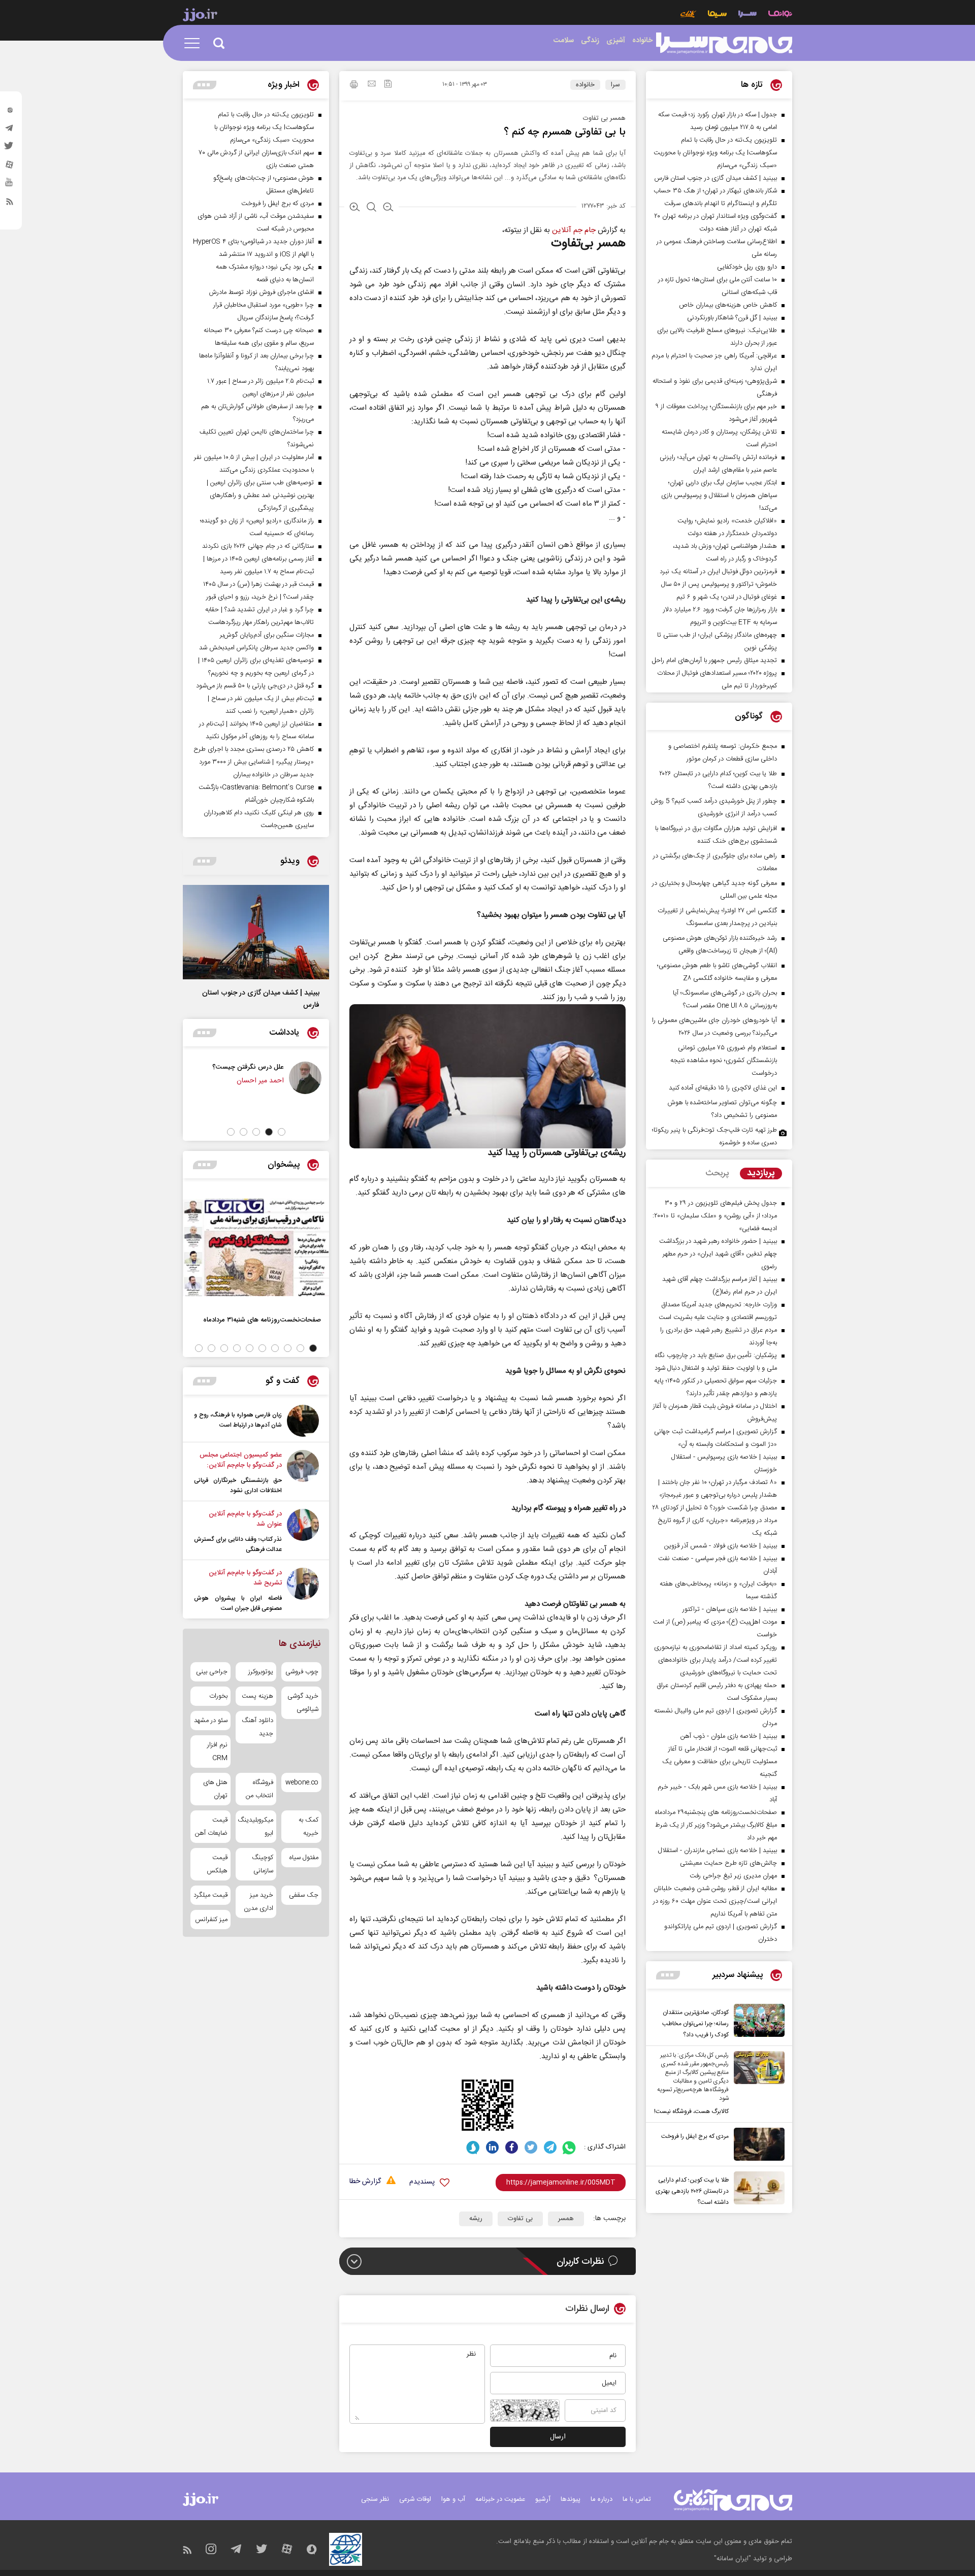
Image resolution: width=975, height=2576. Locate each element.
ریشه (476, 2219)
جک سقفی (304, 1895)
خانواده (585, 85)
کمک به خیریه (308, 1827)
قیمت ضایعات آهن (211, 1827)
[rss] (10, 204)
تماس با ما (637, 2499)
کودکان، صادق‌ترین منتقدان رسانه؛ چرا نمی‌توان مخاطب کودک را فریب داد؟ (695, 2024)
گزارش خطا (365, 2182)
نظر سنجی (375, 2499)
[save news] (388, 85)
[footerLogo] (733, 2500)
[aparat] (10, 167)
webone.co (302, 1782)
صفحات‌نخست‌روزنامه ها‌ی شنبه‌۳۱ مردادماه (262, 1320)
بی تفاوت (520, 2219)
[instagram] (10, 112)
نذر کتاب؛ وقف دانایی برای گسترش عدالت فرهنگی (238, 1544)
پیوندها (571, 2499)
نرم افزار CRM (217, 1752)
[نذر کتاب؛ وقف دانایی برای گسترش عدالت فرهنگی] (303, 1532)
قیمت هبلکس (217, 1864)
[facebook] (512, 2147)
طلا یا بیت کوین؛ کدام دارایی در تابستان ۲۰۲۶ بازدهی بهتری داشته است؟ (692, 2191)
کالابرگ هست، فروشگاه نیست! (691, 2111)
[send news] (372, 85)
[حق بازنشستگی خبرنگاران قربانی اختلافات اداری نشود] (303, 1473)
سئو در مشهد (211, 1721)
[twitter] (10, 149)
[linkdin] (492, 2147)
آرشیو (543, 2499)
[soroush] (473, 2147)
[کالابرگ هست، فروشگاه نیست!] (757, 2084)
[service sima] (717, 15)
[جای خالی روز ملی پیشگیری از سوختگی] (220, 1078)
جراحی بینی (212, 1672)
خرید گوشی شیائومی (303, 1703)
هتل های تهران (215, 1789)
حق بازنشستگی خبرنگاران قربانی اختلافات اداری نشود (238, 1485)
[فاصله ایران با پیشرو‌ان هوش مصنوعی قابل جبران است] (303, 1591)
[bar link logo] (200, 16)
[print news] (354, 86)
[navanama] (780, 15)
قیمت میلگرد (210, 1895)
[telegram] (10, 130)
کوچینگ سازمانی (262, 1864)
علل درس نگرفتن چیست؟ (309, 1067)
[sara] (724, 43)
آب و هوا (453, 2499)
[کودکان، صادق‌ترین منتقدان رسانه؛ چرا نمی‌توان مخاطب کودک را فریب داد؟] (757, 2022)
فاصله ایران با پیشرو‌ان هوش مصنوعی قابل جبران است (238, 1603)
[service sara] (747, 15)
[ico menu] (195, 43)
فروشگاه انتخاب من (259, 1789)
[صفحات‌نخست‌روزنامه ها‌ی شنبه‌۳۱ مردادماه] (256, 1247)
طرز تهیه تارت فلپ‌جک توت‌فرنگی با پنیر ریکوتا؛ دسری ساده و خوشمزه (714, 1136)
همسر (566, 2219)
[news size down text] (388, 208)
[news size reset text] (371, 208)
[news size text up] (355, 208)
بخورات (218, 1696)
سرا (615, 85)
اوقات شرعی (415, 2499)
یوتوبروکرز (261, 1672)
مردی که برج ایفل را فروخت (695, 2136)
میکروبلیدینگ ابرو (256, 1827)
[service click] (688, 15)
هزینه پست (257, 1696)
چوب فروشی (302, 1672)
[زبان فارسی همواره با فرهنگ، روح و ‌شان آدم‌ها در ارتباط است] (303, 1421)
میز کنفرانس (211, 1920)
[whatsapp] (570, 2147)
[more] (668, 1975)
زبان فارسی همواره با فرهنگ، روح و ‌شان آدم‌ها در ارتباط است (238, 1420)
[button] (282, 1132)
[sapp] (10, 185)
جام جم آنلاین (574, 230)
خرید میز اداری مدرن (258, 1902)
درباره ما (602, 2499)
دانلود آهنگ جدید (257, 1727)
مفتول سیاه (304, 1858)
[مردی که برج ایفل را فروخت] (757, 2144)
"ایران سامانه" (733, 2559)
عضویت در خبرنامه (500, 2499)
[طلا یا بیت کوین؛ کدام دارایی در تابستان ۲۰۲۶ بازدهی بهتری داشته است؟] (757, 2190)
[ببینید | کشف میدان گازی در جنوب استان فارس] (256, 932)
